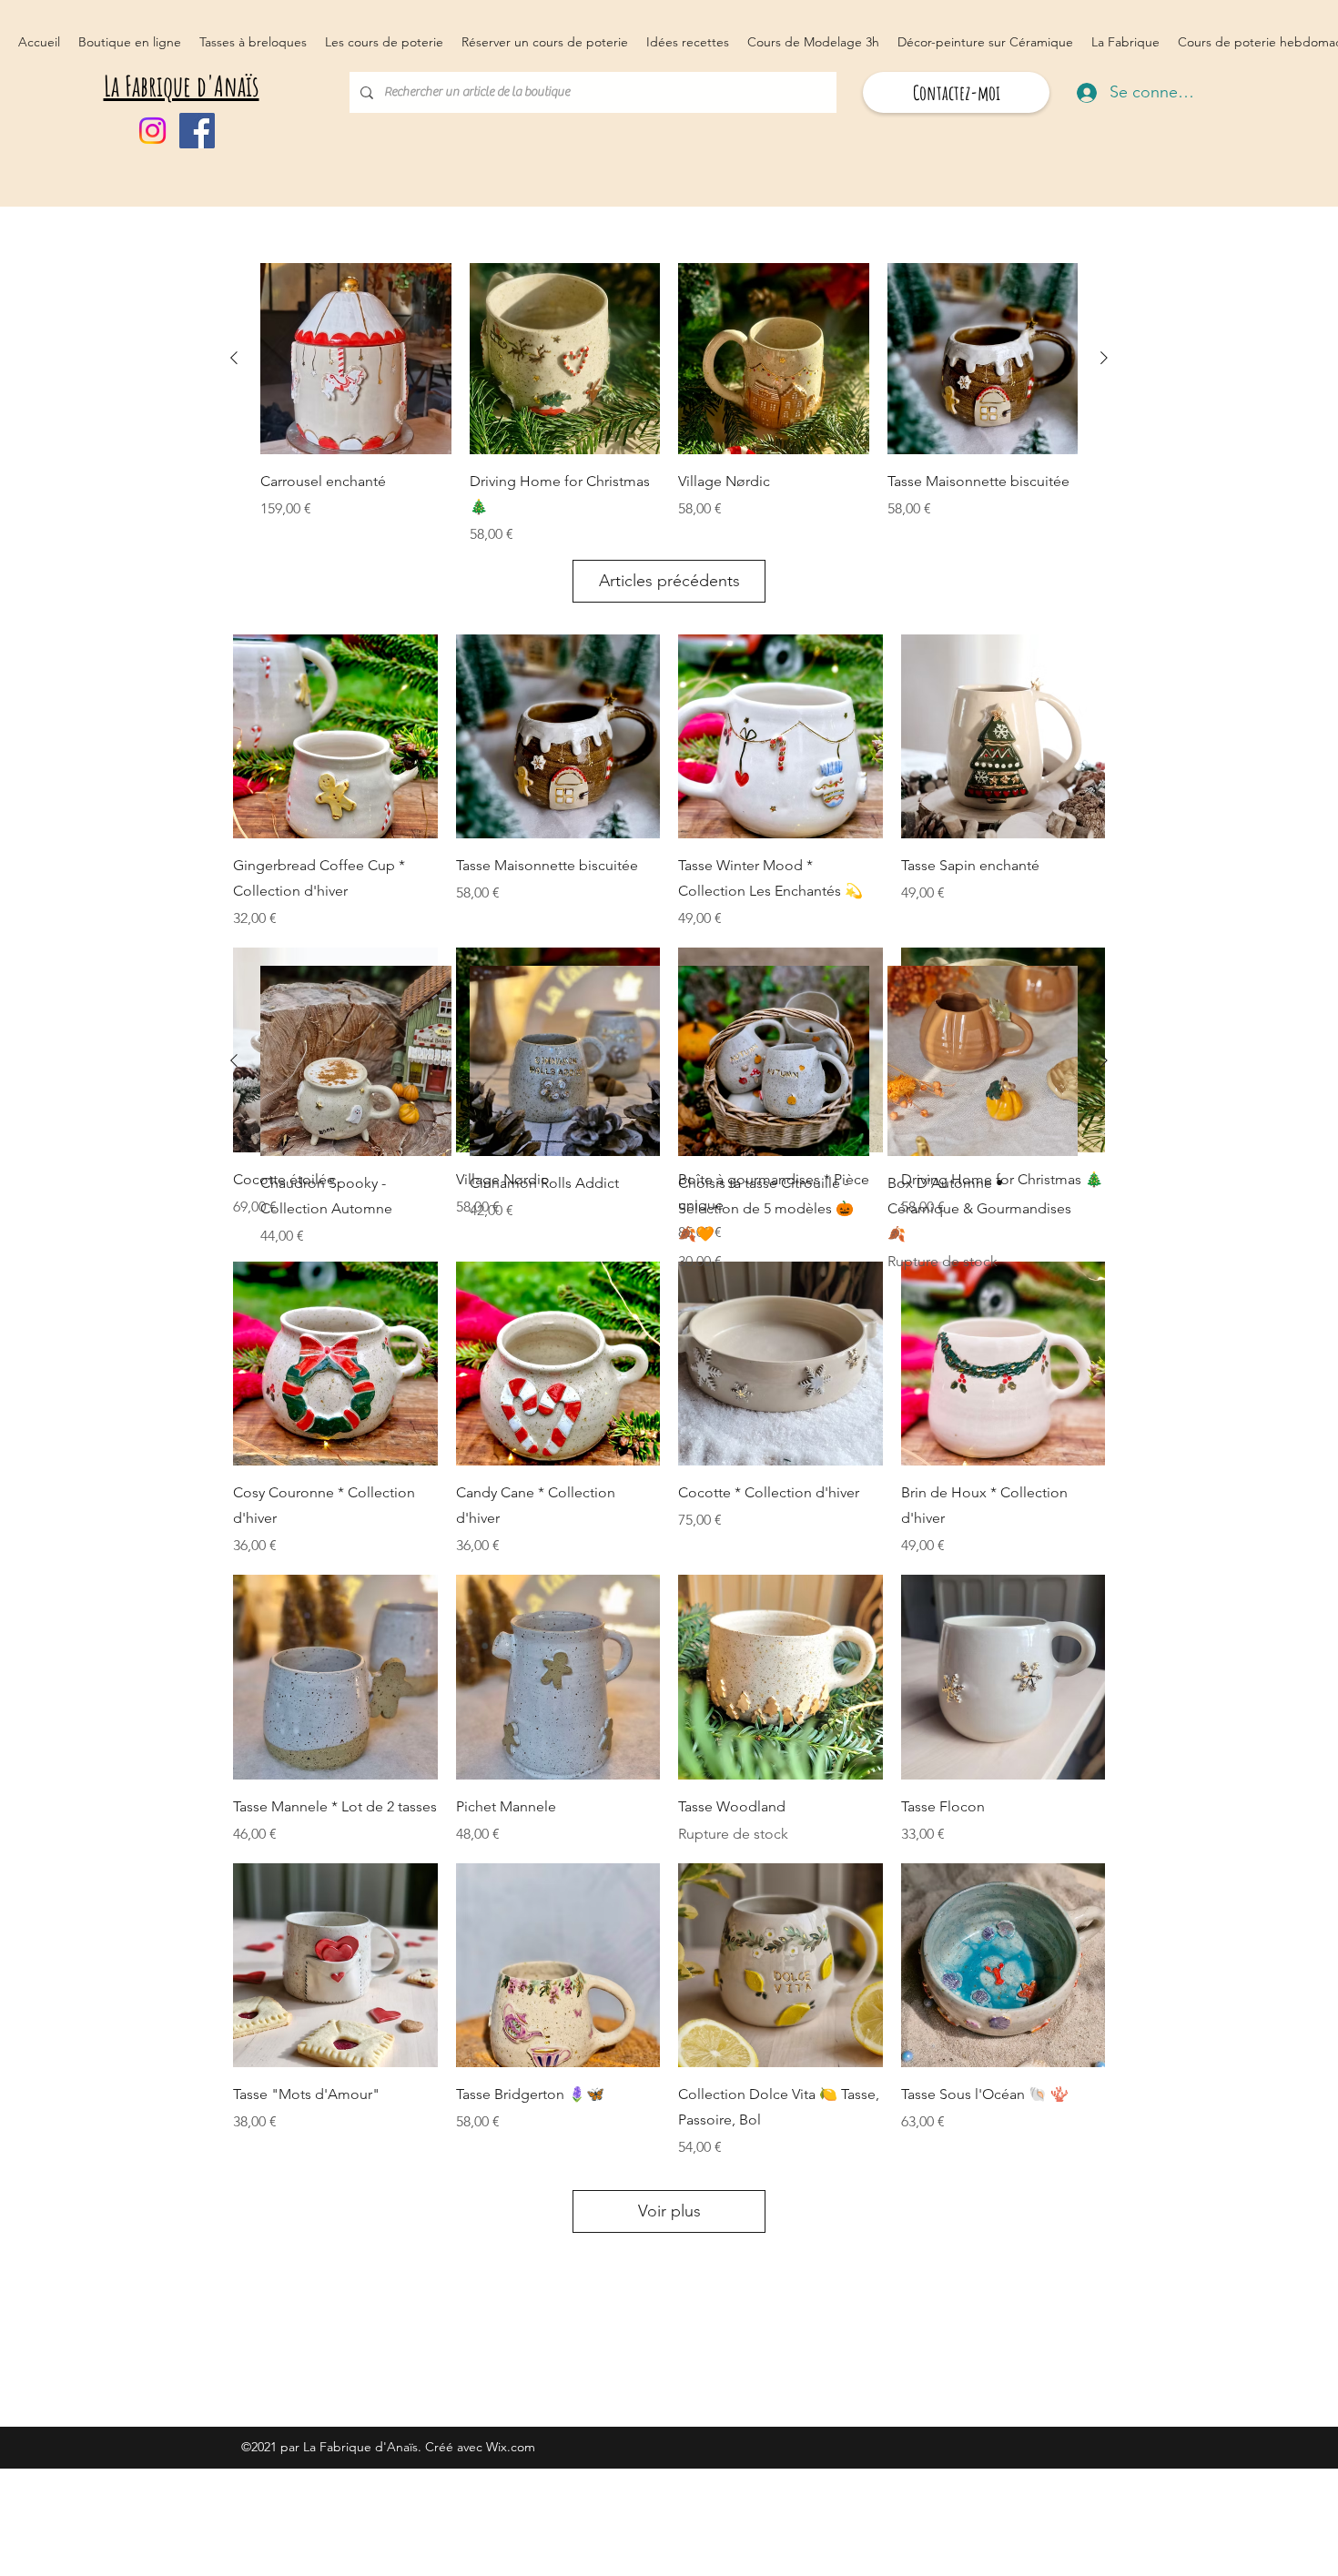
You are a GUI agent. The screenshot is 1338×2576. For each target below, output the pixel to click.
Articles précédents (669, 581)
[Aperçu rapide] (335, 737)
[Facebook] (197, 131)
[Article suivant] (1104, 358)
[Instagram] (152, 131)
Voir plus (669, 2211)
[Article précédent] (234, 358)
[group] (669, 404)
